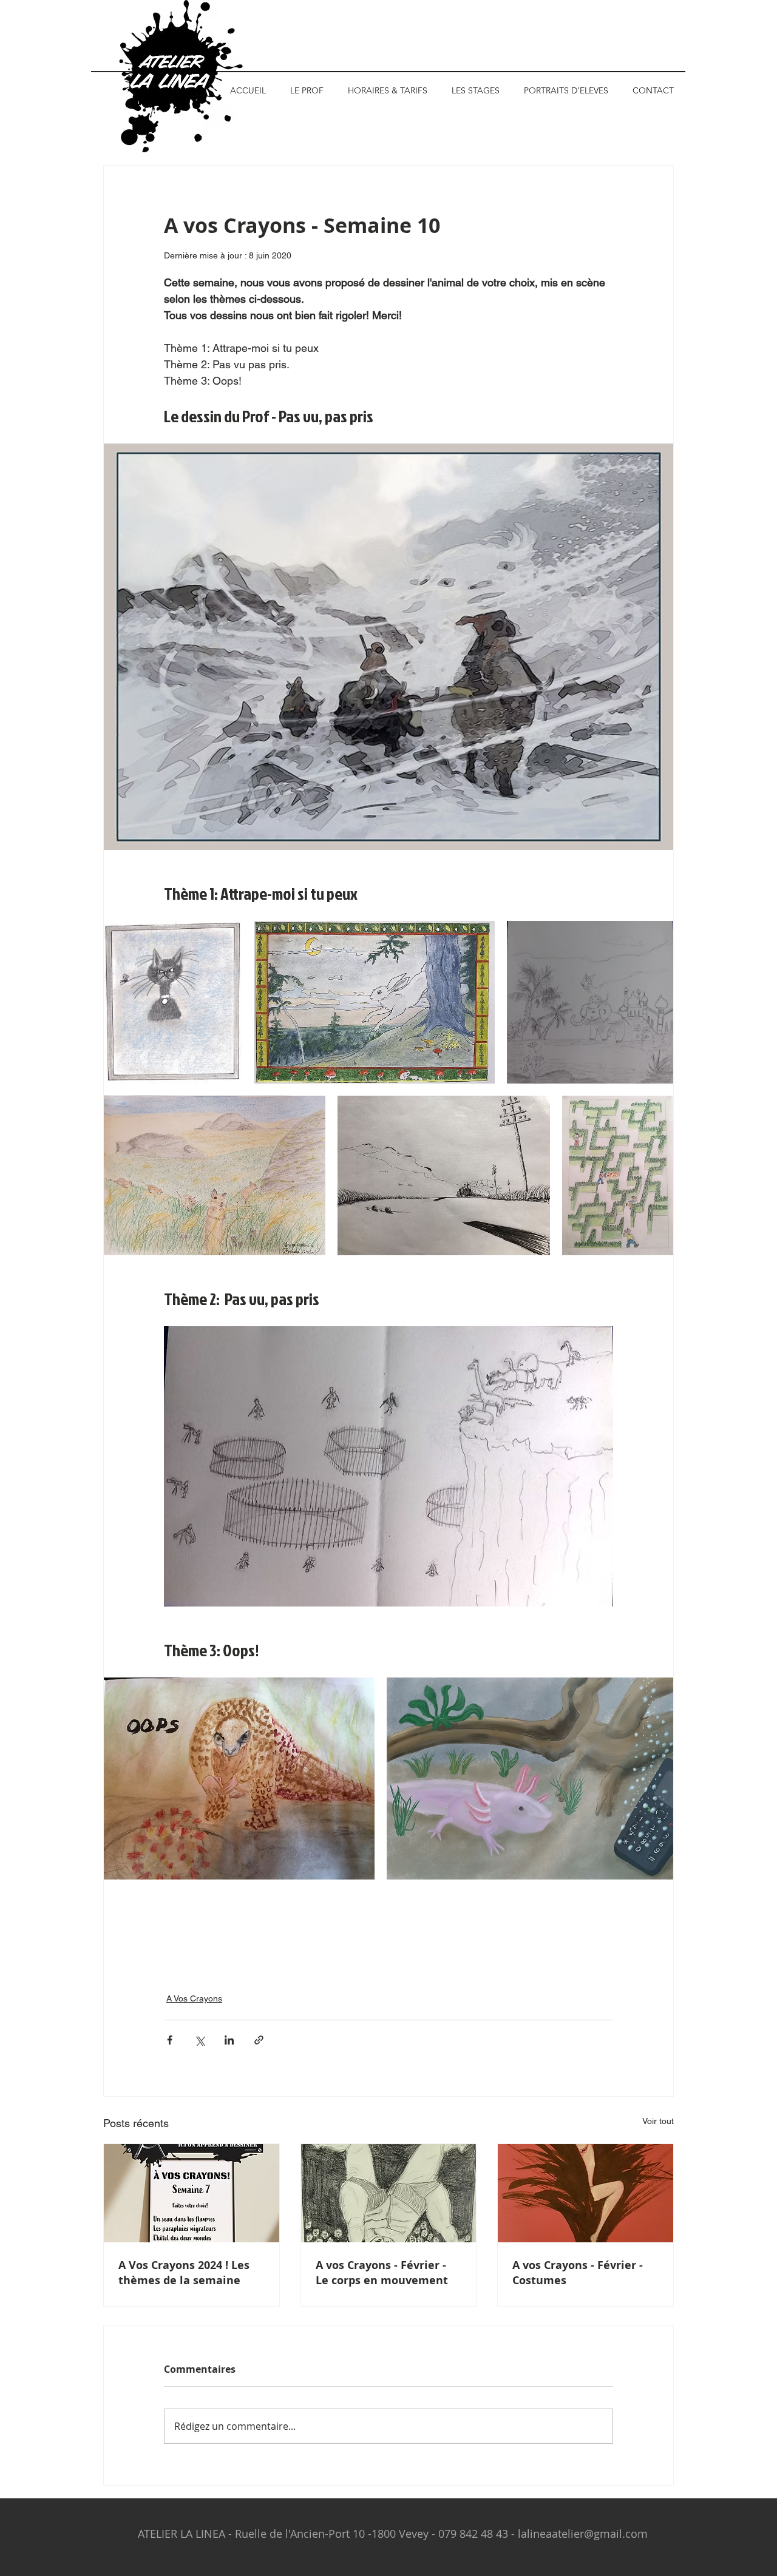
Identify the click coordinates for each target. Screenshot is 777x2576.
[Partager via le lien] (259, 2040)
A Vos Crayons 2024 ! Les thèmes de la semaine (184, 2273)
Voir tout (658, 2121)
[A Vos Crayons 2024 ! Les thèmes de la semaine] (192, 2193)
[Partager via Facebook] (170, 2040)
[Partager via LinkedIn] (229, 2040)
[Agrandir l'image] (173, 1002)
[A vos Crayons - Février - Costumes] (585, 2193)
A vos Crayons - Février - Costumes (578, 2273)
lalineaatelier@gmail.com (583, 2534)
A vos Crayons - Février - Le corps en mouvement (382, 2273)
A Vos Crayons (194, 1998)
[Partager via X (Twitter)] (199, 2040)
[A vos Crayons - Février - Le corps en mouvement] (389, 2193)
